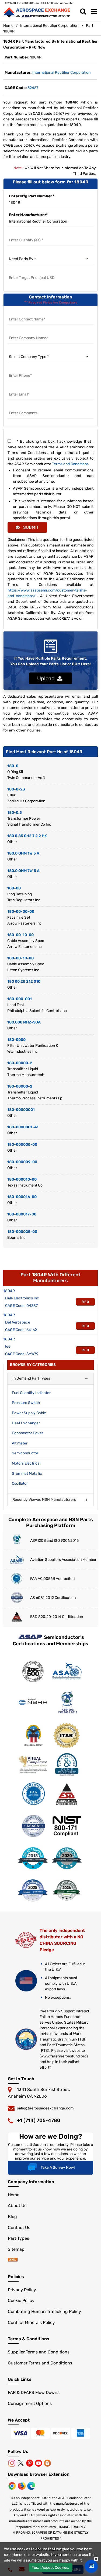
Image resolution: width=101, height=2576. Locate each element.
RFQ (86, 1302)
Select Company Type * (29, 350)
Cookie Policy (21, 2300)
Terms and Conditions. (71, 464)
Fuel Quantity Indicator (31, 1393)
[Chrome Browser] (13, 2486)
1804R (9, 1291)
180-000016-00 (22, 1197)
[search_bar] (83, 12)
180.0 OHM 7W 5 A (23, 871)
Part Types (18, 2238)
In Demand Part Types (31, 1378)
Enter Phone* (20, 369)
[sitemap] (13, 2260)
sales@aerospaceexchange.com (45, 2108)
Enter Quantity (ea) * (27, 234)
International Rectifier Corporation (49, 26)
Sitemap (16, 2249)
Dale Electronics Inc (22, 1298)
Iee (8, 1346)
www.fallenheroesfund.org (64, 2056)
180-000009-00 (22, 1162)
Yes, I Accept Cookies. (50, 2568)
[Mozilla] (22, 2486)
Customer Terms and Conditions (40, 2363)
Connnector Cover (27, 1433)
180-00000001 (21, 1110)
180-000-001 (20, 999)
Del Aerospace (18, 1322)
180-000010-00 (22, 1179)
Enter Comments (24, 407)
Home (8, 26)
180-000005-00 (22, 1145)
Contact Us (19, 2228)
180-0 (13, 766)
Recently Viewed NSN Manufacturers (44, 1500)
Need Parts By (21, 252)
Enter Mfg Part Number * (32, 196)
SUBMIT (30, 527)
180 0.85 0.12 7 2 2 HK (27, 836)
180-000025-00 (22, 1232)
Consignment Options (30, 2403)
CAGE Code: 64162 (21, 1330)
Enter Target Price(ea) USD (32, 271)
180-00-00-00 (21, 912)
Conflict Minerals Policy (31, 2322)
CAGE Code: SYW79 (22, 1354)
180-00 (14, 888)
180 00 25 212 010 (24, 982)
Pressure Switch (26, 1403)
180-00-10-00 (20, 935)
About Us (17, 2206)
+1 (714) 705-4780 (39, 2120)
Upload (47, 678)
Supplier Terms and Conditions (39, 2352)
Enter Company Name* (29, 332)
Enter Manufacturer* (28, 215)
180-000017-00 (22, 1214)
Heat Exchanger (26, 1423)
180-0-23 (16, 789)
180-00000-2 (20, 1063)
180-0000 (16, 1040)
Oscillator (20, 1483)
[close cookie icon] (96, 2559)
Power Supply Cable (29, 1413)
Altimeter (20, 1443)
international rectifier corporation (61, 73)
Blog (12, 2217)
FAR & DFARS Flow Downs (34, 2392)
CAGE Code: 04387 (21, 1306)
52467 (33, 88)
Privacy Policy (22, 2290)
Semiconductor (25, 1453)
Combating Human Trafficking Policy (44, 2311)
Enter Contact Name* (27, 313)
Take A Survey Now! (58, 2167)
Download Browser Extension (39, 2474)
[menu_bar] (94, 12)
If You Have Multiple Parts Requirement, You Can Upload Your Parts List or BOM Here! (50, 661)
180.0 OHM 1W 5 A (23, 853)
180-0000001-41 (23, 1127)
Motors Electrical (26, 1463)
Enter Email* (19, 388)
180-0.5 (15, 813)
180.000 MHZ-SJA (24, 1022)
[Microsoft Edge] (31, 2486)
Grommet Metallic (27, 1474)
